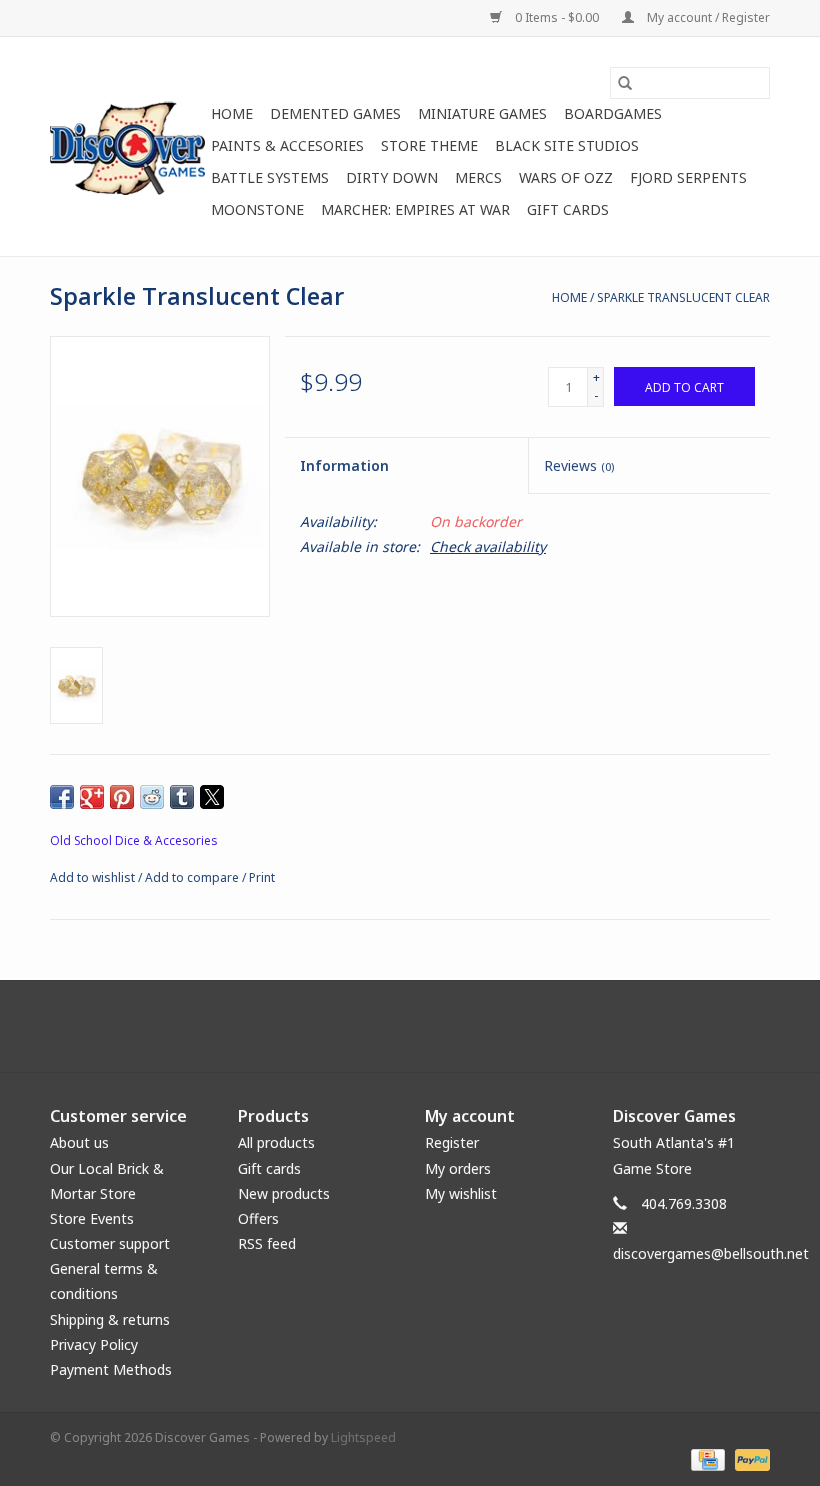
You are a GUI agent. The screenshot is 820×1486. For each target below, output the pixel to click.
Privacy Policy (94, 1344)
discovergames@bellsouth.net (711, 1253)
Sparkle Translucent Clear (683, 297)
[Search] (625, 83)
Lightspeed (363, 1437)
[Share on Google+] (92, 797)
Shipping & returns (110, 1319)
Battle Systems (270, 177)
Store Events (92, 1218)
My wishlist (461, 1193)
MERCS (478, 177)
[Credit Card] (706, 1458)
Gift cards (568, 209)
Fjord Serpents (688, 177)
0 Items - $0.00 (557, 17)
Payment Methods (111, 1369)
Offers (258, 1218)
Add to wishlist (94, 877)
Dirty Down (392, 177)
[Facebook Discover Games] (410, 1026)
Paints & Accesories (287, 145)
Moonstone (257, 209)
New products (284, 1193)
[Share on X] (212, 797)
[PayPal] (749, 1458)
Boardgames (613, 113)
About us (79, 1142)
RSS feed (267, 1243)
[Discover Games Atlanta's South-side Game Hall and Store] (127, 146)
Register (452, 1142)
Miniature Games (482, 113)
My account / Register (707, 17)
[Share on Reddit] (152, 797)
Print (262, 877)
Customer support (110, 1243)
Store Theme (429, 145)
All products (276, 1142)
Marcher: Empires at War (415, 209)
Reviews (579, 465)
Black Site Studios (567, 145)
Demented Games (335, 113)
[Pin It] (122, 797)
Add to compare (193, 877)
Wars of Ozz (566, 177)
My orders (458, 1168)
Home (232, 113)
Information (344, 465)
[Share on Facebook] (62, 797)
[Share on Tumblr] (182, 797)
